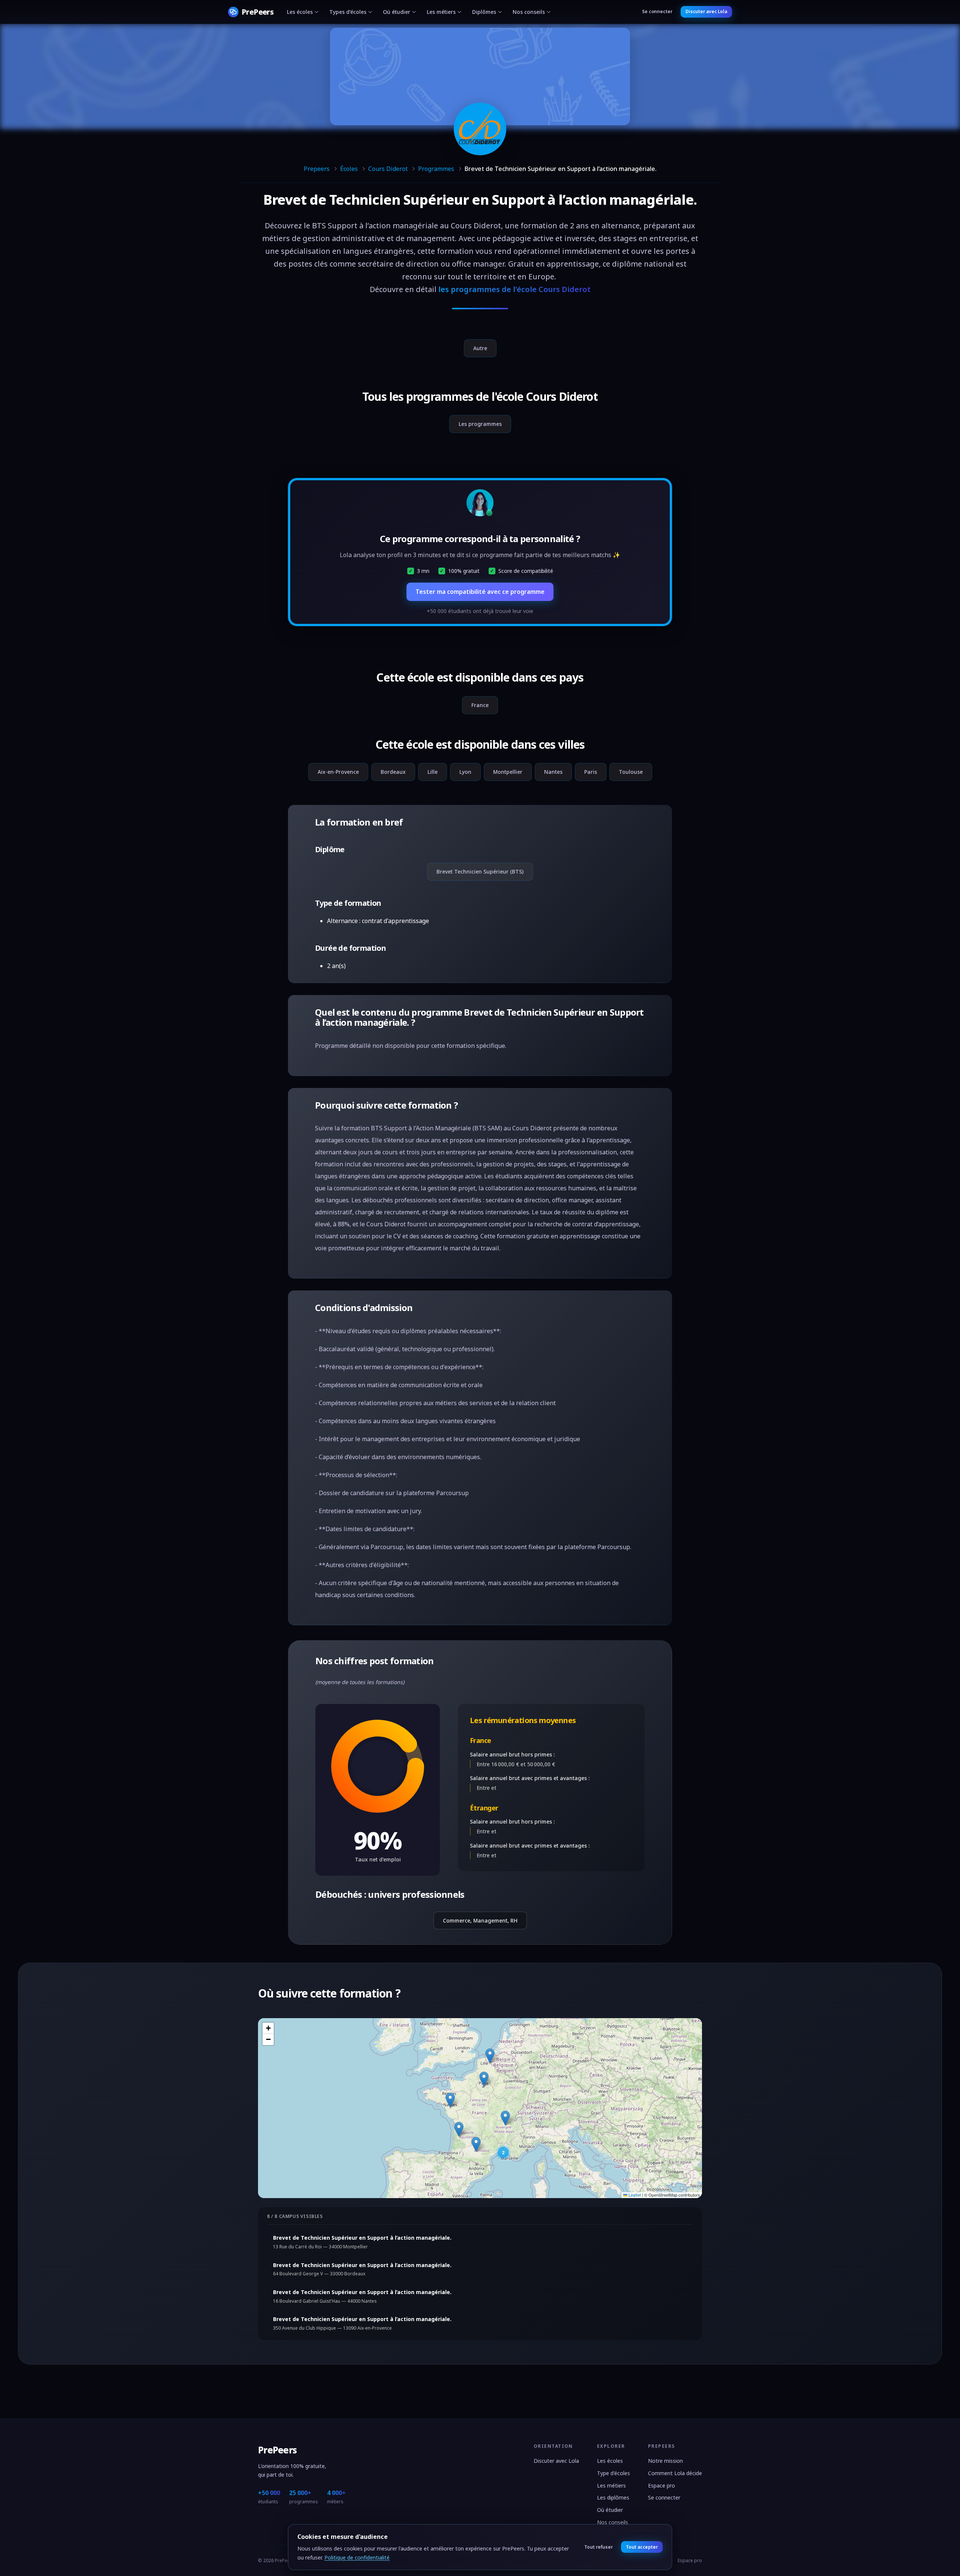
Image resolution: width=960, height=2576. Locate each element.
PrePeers (277, 2450)
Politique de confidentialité (357, 2557)
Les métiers (441, 12)
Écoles (349, 169)
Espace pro (661, 2485)
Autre (480, 348)
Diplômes (484, 12)
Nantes (553, 772)
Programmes (436, 169)
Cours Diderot (388, 169)
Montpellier (508, 772)
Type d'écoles (613, 2473)
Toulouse (631, 772)
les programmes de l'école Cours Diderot (514, 289)
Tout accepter (642, 2547)
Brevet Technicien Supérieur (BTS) (480, 871)
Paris (591, 772)
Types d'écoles (348, 12)
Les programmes (480, 424)
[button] (484, 2079)
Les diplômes (613, 2497)
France (480, 705)
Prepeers (317, 169)
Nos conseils (529, 12)
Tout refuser (598, 2547)
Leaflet (634, 2195)
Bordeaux (393, 772)
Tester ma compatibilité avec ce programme (480, 592)
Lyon (465, 772)
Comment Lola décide (675, 2473)
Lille (433, 772)
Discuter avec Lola (706, 11)
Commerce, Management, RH (480, 1920)
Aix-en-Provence (338, 772)
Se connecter (657, 11)
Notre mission (665, 2461)
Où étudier (397, 12)
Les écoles (300, 12)
